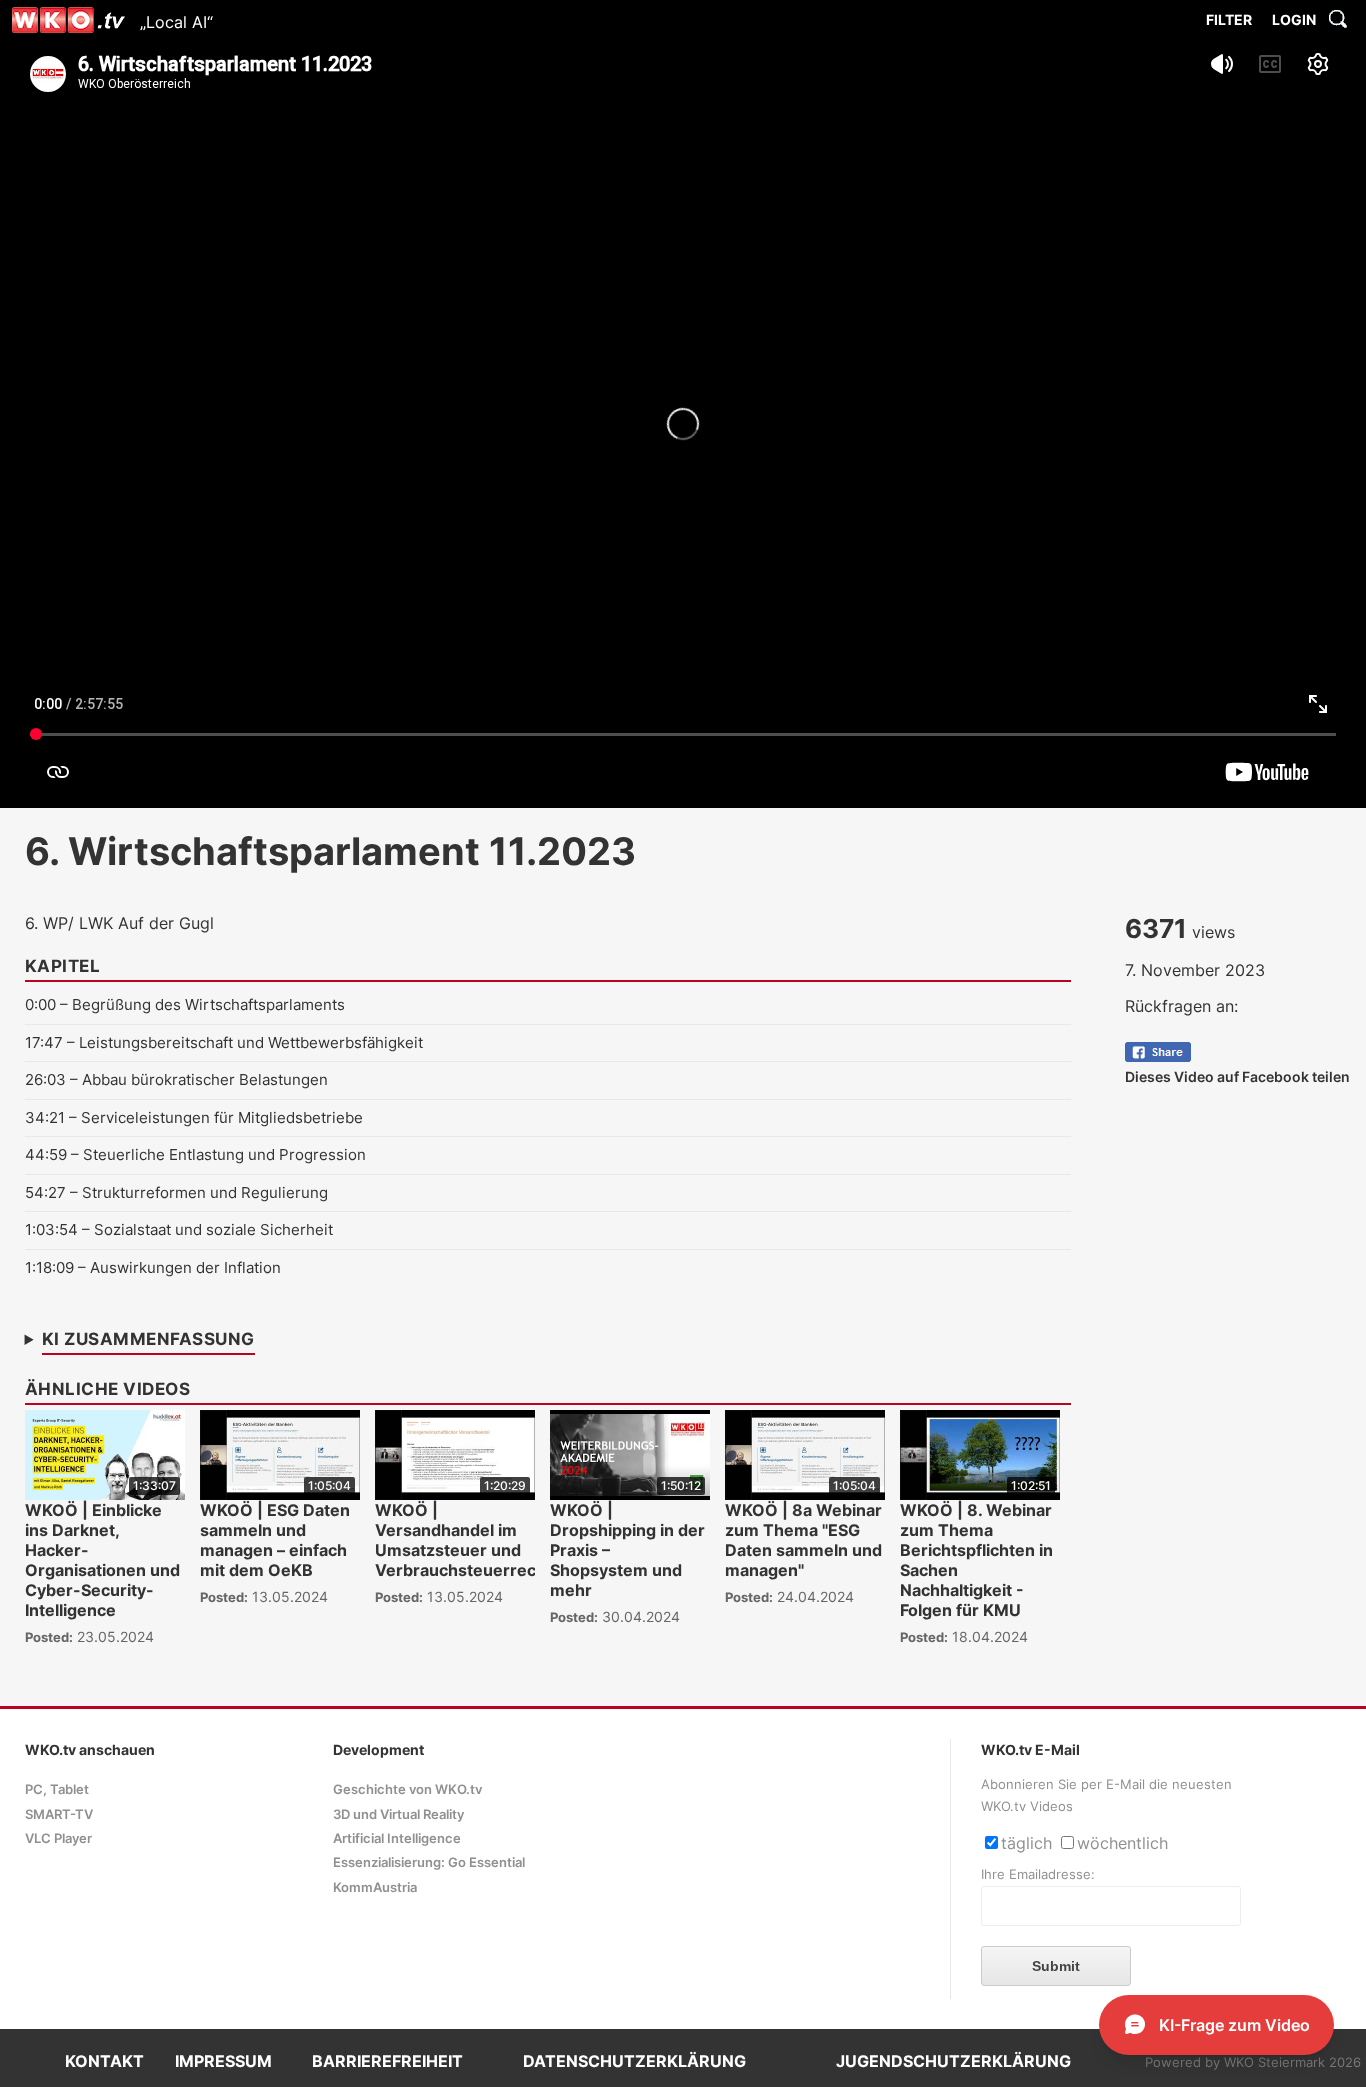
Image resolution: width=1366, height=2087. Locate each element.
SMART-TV (59, 1814)
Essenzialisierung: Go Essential (429, 1862)
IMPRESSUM (223, 2061)
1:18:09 (49, 1267)
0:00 (40, 1004)
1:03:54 (51, 1229)
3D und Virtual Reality (398, 1814)
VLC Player (58, 1838)
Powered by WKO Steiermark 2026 (1253, 2062)
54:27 (45, 1192)
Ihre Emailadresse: (1038, 1874)
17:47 (44, 1042)
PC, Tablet (57, 1789)
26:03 (45, 1079)
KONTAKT (104, 2061)
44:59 (46, 1154)
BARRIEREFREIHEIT (387, 2061)
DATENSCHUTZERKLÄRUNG (634, 2061)
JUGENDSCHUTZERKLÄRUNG (953, 2061)
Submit (1056, 1966)
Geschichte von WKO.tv (407, 1789)
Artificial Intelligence (397, 1838)
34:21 (45, 1117)
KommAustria (375, 1887)
